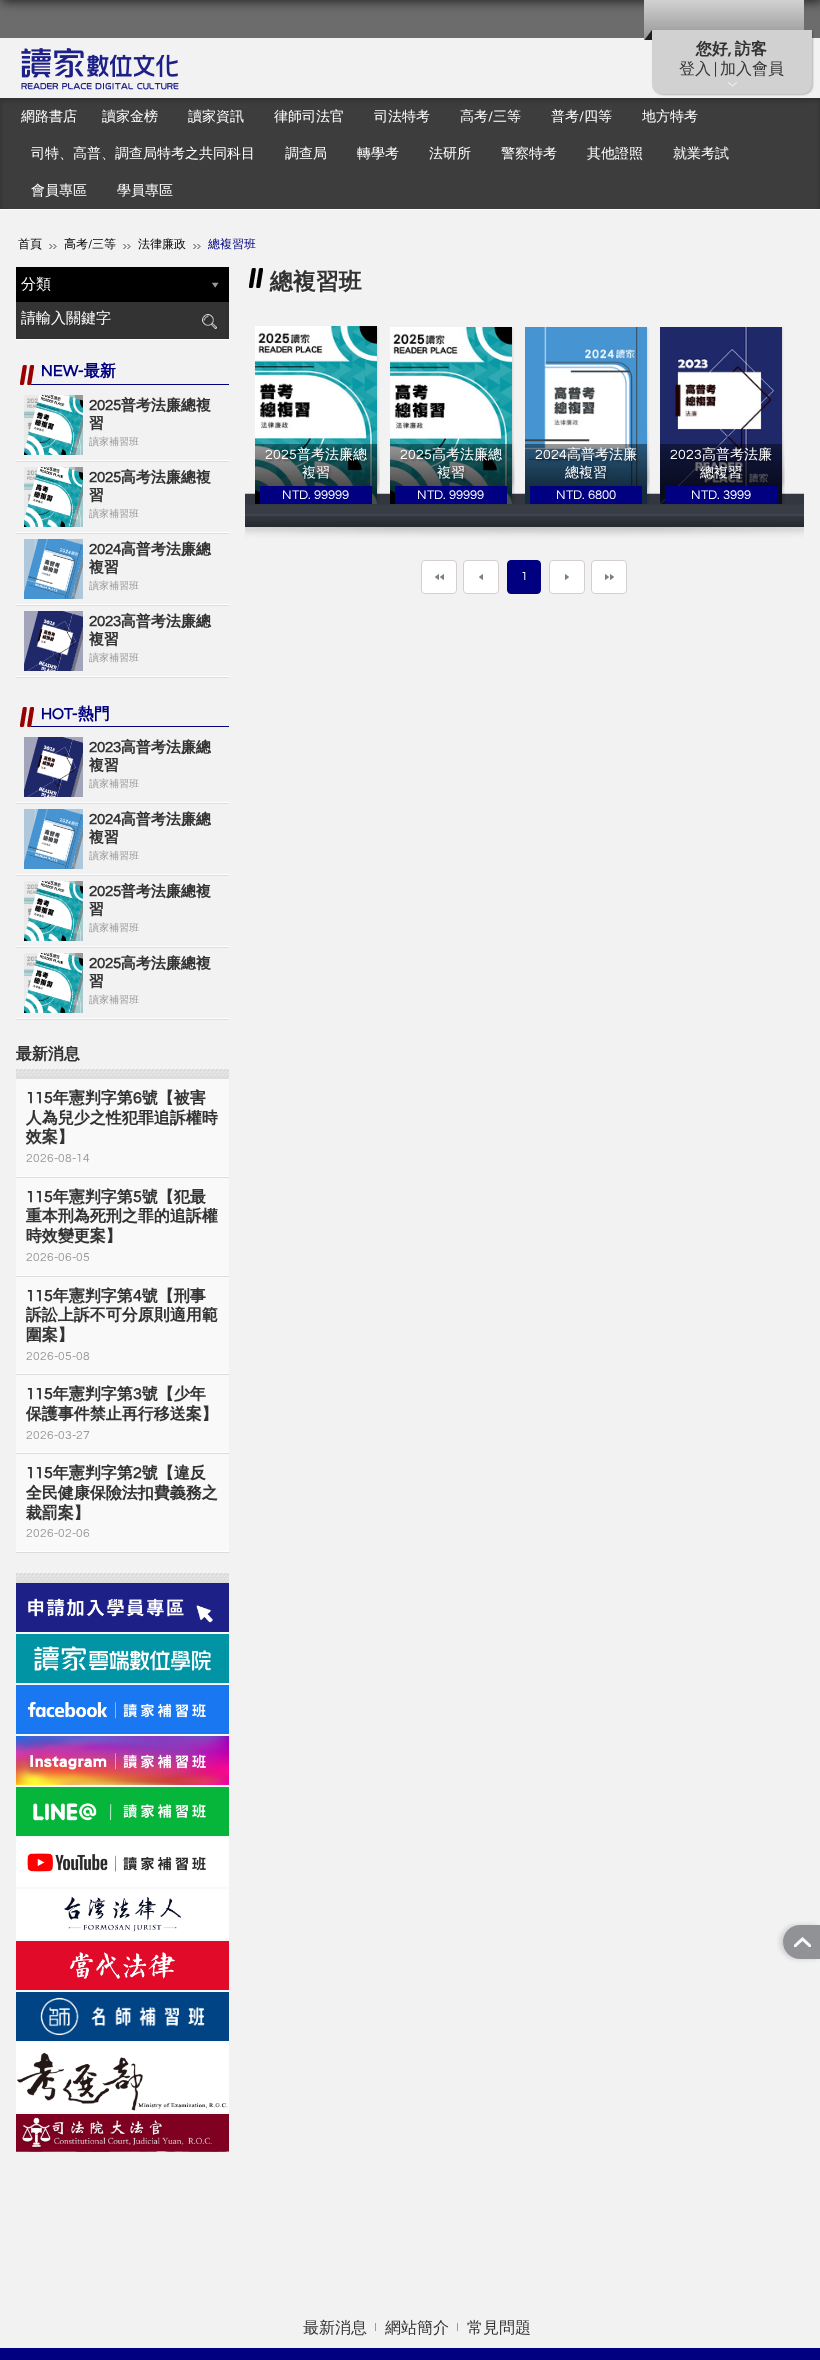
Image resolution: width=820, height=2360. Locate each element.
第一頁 (439, 577)
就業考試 (701, 154)
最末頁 (609, 577)
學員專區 (145, 191)
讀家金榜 (130, 117)
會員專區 (59, 191)
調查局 (306, 154)
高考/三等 (490, 117)
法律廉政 (162, 244)
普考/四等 (581, 117)
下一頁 (567, 577)
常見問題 (499, 2328)
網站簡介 (417, 2328)
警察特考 (529, 154)
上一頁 (481, 577)
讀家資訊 (216, 117)
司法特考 (402, 117)
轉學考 (378, 154)
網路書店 (49, 117)
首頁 (30, 244)
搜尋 (209, 321)
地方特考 (670, 117)
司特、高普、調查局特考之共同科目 (143, 154)
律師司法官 (309, 117)
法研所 (450, 154)
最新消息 (335, 2328)
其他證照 (615, 154)
